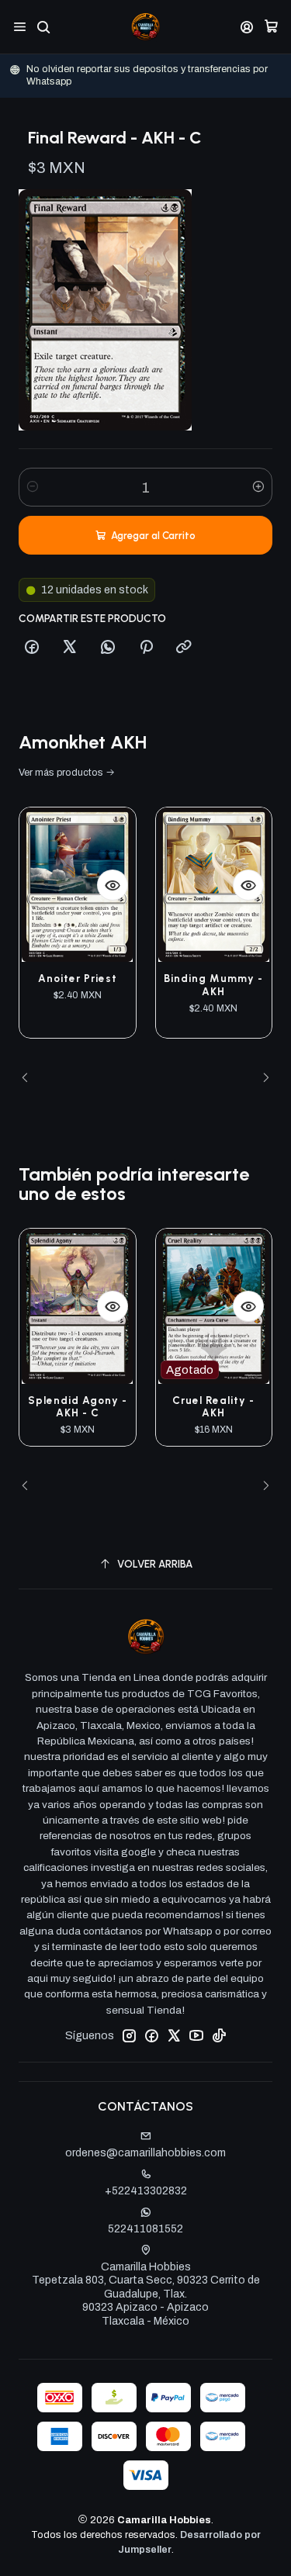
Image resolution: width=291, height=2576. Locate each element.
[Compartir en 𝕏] (70, 648)
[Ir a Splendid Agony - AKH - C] (78, 1306)
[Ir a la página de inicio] (145, 27)
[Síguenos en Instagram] (129, 2035)
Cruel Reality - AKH (213, 1407)
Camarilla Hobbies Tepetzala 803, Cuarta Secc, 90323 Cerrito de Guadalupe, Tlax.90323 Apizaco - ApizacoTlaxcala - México (146, 2294)
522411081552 (145, 2229)
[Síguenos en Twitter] (174, 2035)
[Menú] (20, 27)
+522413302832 (146, 2191)
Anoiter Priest (78, 978)
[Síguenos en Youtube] (196, 2035)
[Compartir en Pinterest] (146, 648)
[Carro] (271, 27)
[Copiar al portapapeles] (184, 648)
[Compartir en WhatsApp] (108, 648)
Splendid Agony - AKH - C (78, 1407)
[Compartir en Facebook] (32, 648)
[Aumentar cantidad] (258, 487)
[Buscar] (43, 27)
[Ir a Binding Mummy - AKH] (214, 885)
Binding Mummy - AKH (213, 985)
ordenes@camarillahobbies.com (145, 2153)
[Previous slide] (30, 1078)
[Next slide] (261, 1078)
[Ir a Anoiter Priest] (78, 885)
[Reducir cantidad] (33, 487)
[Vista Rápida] (113, 885)
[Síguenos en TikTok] (219, 2035)
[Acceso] (247, 27)
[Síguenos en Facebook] (151, 2035)
